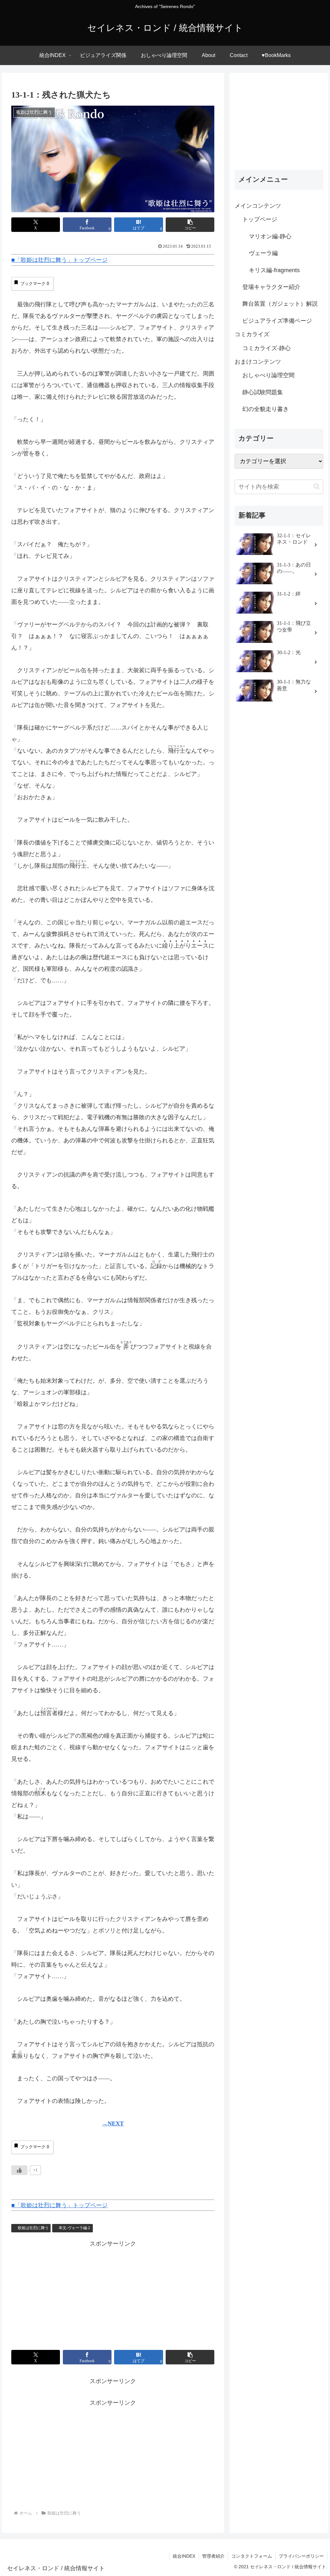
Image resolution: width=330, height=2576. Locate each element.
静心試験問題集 (263, 392)
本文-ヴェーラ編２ (75, 2228)
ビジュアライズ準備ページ (277, 321)
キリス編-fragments (274, 270)
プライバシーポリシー (301, 2556)
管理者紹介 (213, 2556)
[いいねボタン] (19, 2170)
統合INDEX (184, 2556)
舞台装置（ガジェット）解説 (280, 304)
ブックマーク (35, 284)
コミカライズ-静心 (267, 348)
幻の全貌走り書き (266, 409)
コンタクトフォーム (252, 2556)
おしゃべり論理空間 (268, 375)
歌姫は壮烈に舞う (33, 2228)
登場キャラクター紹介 (271, 287)
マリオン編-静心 (270, 236)
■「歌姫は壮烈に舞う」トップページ (59, 260)
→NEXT (113, 2123)
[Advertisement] (65, 2294)
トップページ (260, 219)
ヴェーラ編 (263, 253)
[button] (190, 225)
